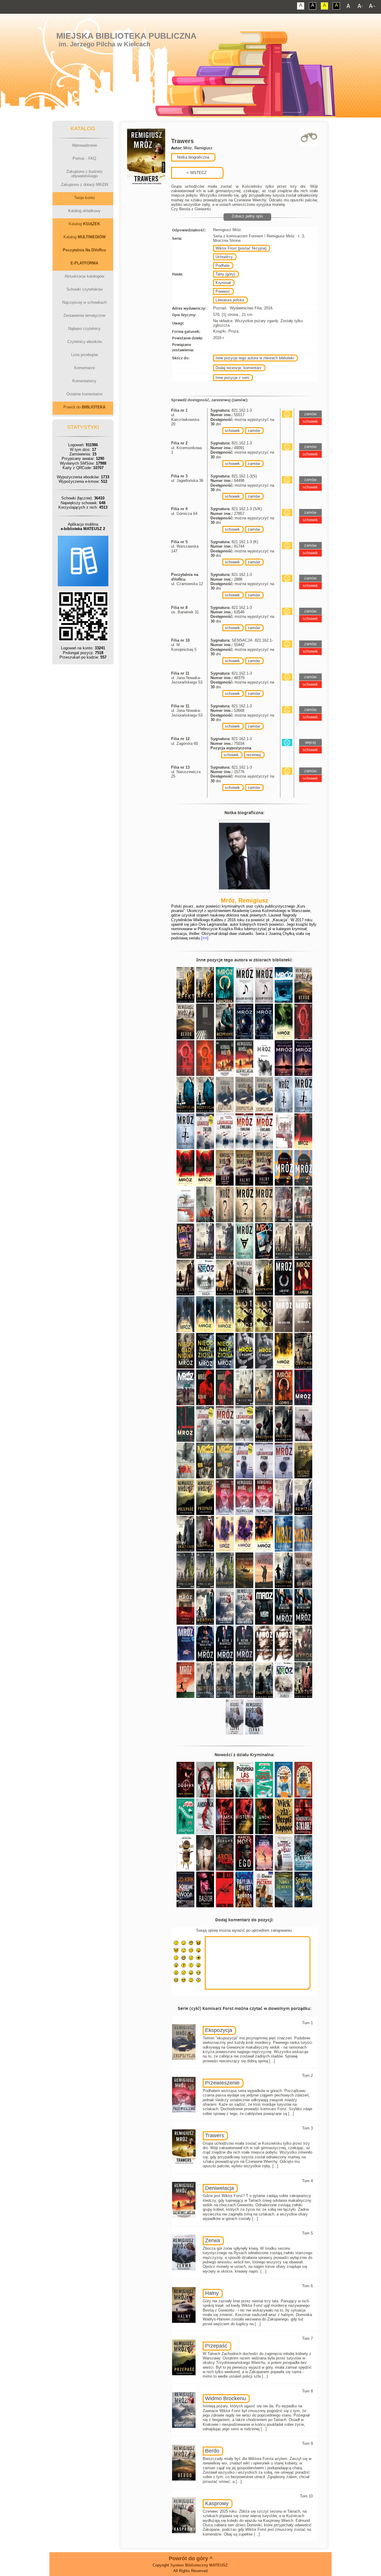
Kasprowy (217, 2503)
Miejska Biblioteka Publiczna (126, 36)
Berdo (212, 2451)
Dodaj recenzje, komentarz (239, 368)
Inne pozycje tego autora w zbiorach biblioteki (255, 358)
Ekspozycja (219, 2030)
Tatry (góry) (225, 274)
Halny (212, 2293)
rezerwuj (254, 755)
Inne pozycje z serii (232, 378)
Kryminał (223, 283)
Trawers (215, 2135)
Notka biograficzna (193, 157)
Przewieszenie (222, 2083)
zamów (254, 431)
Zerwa (213, 2240)
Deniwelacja (220, 2188)
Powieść (223, 291)
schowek (232, 431)
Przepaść (216, 2346)
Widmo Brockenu (225, 2398)
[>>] (204, 938)
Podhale (222, 265)
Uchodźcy (224, 257)
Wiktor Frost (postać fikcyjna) (241, 248)
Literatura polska (230, 300)
